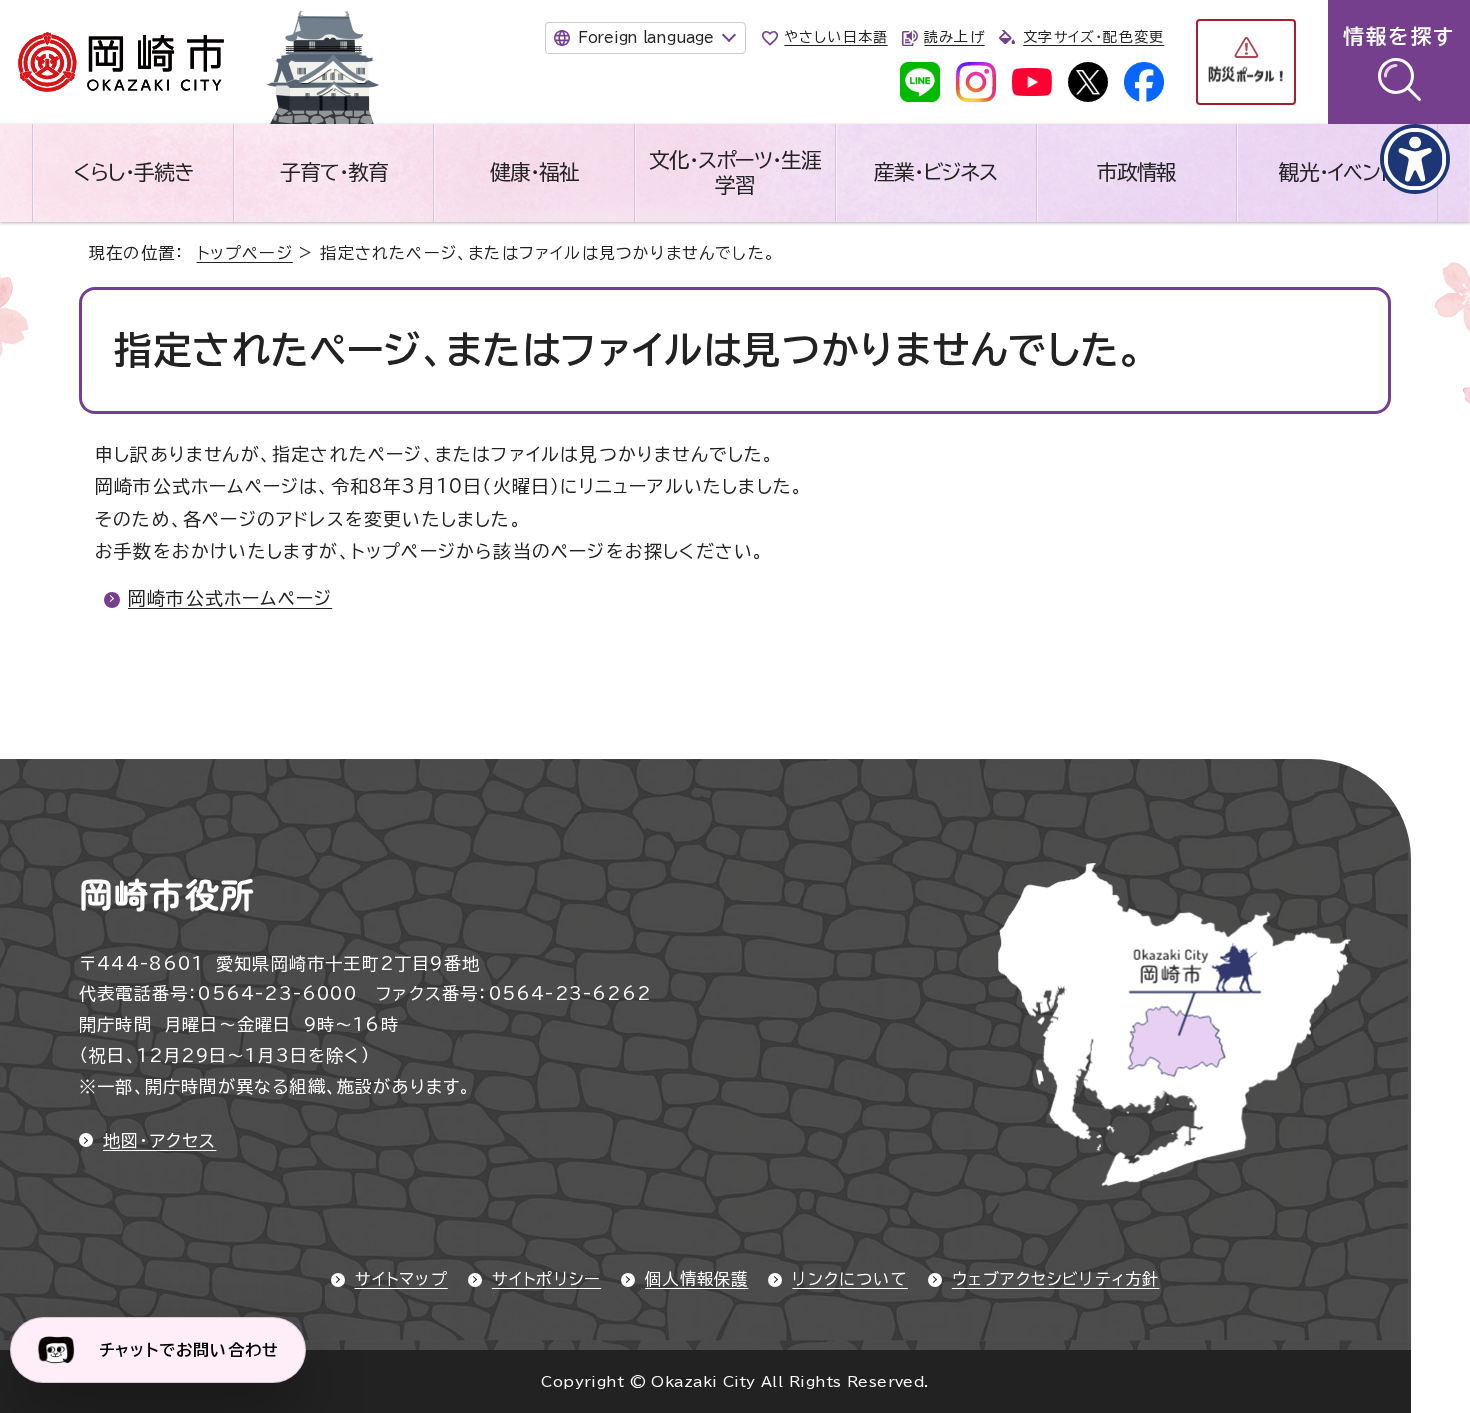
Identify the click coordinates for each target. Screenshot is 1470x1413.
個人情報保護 (696, 1279)
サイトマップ (401, 1279)
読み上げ (954, 37)
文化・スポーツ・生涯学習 (735, 172)
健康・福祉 (534, 172)
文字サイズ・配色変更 (1093, 37)
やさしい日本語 (835, 37)
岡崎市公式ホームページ (230, 598)
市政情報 (1137, 172)
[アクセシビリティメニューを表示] (1415, 159)
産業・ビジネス (935, 172)
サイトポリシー (546, 1279)
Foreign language (645, 37)
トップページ (245, 253)
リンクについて (849, 1279)
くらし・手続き (133, 172)
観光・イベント (1337, 172)
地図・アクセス (159, 1140)
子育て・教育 (334, 172)
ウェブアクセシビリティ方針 (1056, 1279)
